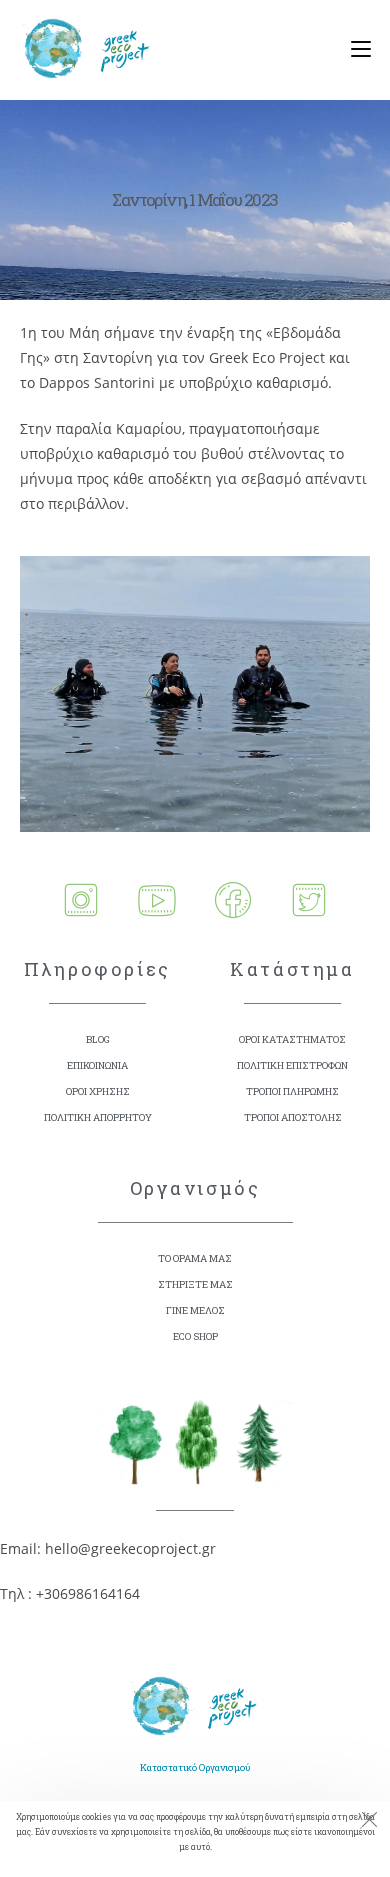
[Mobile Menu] (353, 50)
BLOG (98, 1039)
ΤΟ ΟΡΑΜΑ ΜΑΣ (195, 1258)
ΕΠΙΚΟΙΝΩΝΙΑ (97, 1065)
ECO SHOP (195, 1336)
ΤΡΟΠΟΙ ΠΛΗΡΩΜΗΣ (292, 1091)
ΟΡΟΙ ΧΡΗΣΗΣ (98, 1091)
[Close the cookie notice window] (369, 1822)
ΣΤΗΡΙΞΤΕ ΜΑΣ (195, 1284)
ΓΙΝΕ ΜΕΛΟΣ (195, 1310)
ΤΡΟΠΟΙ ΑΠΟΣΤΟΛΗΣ (293, 1117)
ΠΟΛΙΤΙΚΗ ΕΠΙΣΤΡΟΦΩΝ (292, 1065)
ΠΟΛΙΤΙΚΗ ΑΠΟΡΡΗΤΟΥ (98, 1117)
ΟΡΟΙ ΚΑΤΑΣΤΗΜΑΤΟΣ (292, 1039)
